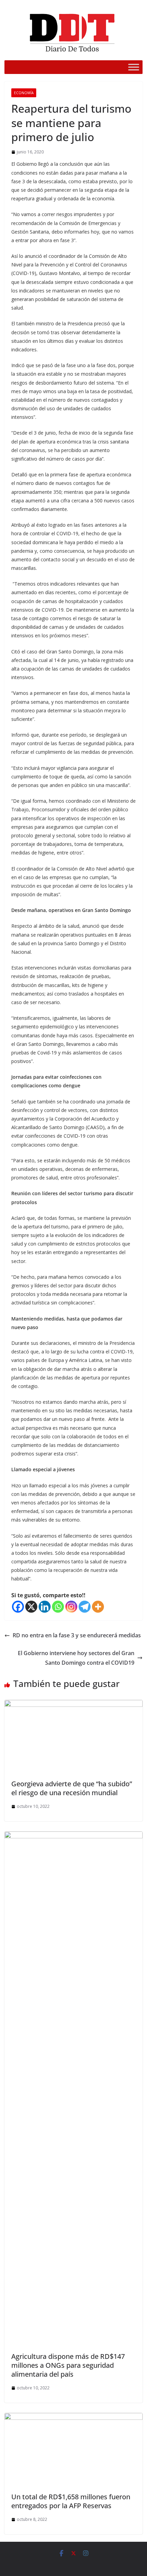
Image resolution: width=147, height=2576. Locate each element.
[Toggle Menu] (134, 67)
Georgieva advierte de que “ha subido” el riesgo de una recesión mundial (72, 1788)
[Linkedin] (45, 1607)
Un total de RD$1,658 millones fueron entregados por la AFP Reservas (71, 2501)
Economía (24, 93)
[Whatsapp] (58, 1607)
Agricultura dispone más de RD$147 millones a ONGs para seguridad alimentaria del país (68, 2365)
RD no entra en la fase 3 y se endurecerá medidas (77, 1635)
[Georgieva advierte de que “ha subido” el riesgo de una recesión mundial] (73, 1705)
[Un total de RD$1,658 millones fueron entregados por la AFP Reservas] (73, 2418)
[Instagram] (71, 1607)
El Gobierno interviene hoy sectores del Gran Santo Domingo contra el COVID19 (76, 1658)
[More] (98, 1607)
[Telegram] (85, 1607)
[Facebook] (18, 1607)
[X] (31, 1607)
